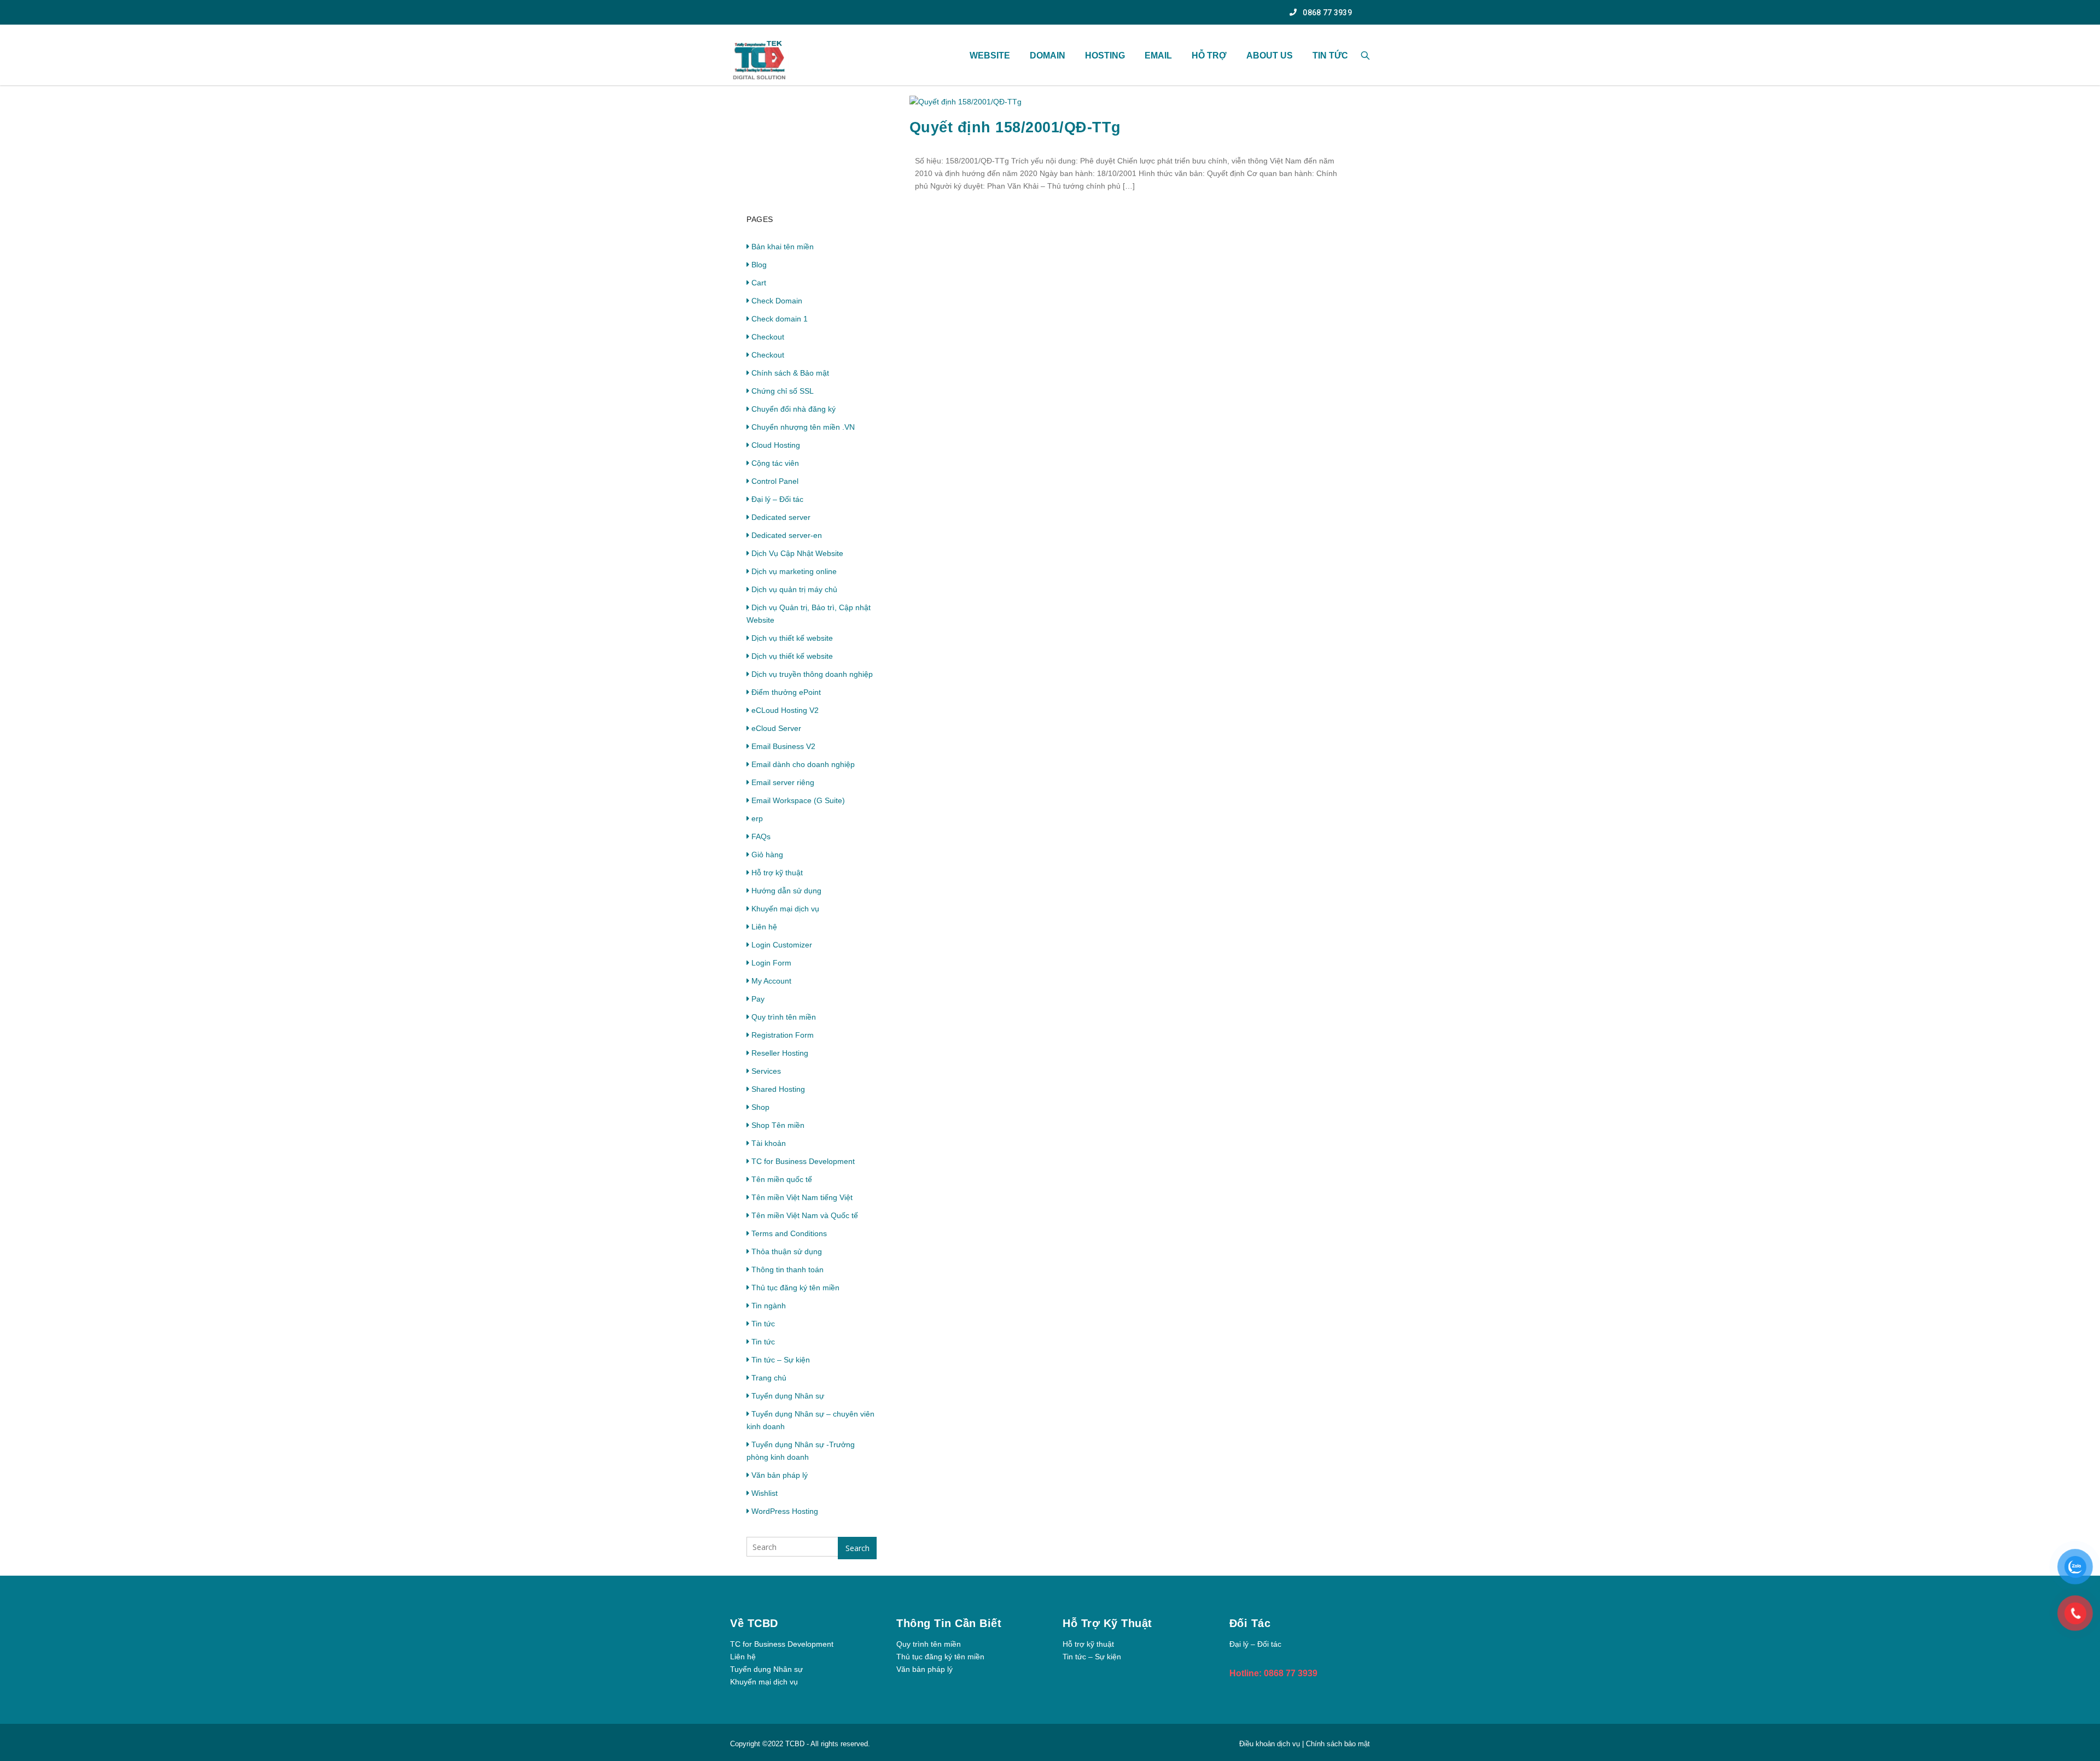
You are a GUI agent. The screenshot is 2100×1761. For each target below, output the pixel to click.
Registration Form (783, 1035)
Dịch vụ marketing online (794, 571)
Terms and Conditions (789, 1233)
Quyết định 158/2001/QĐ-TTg (1015, 127)
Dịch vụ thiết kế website (792, 638)
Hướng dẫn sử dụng (786, 891)
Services (766, 1071)
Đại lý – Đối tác (777, 499)
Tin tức (763, 1324)
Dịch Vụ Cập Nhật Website (797, 553)
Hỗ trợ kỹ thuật (777, 873)
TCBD (795, 1744)
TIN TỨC (1330, 55)
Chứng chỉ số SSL (783, 391)
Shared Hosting (778, 1089)
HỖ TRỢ (1209, 55)
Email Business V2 (783, 746)
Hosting (1105, 55)
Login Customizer (782, 945)
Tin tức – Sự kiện (781, 1360)
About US (1270, 55)
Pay (758, 999)
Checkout (768, 337)
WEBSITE (990, 55)
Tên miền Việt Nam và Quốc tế (805, 1215)
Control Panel (775, 481)
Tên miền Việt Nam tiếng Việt (802, 1197)
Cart (759, 283)
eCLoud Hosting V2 (785, 710)
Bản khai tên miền (783, 247)
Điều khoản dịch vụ (1271, 1744)
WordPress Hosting (785, 1511)
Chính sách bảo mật (1338, 1744)
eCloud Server (776, 728)
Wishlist (765, 1493)
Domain (1048, 55)
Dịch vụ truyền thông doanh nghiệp (812, 674)
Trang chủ (769, 1378)
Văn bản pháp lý (780, 1475)
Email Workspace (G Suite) (798, 800)
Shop (760, 1107)
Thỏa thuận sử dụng (787, 1251)
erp (757, 818)
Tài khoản (769, 1143)
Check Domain (777, 301)
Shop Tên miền (778, 1125)
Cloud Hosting (776, 445)
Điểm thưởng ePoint (786, 692)
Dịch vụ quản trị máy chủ (794, 589)
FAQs (761, 836)
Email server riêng (783, 782)
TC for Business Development (803, 1161)
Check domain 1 (780, 319)
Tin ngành (769, 1306)
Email (1158, 55)
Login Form (771, 963)
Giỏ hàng (767, 855)
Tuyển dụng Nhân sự (788, 1396)
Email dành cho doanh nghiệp (803, 764)
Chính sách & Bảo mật (790, 373)
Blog (759, 265)
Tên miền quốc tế (782, 1179)
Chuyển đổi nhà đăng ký (794, 409)
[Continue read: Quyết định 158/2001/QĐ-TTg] (966, 102)
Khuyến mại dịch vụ (785, 909)
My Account (771, 981)
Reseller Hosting (780, 1053)
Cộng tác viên (775, 463)
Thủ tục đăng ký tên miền (795, 1288)
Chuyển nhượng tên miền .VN (803, 427)
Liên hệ (764, 927)
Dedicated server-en (787, 535)
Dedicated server (781, 517)
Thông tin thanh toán (787, 1269)
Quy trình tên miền (784, 1017)
